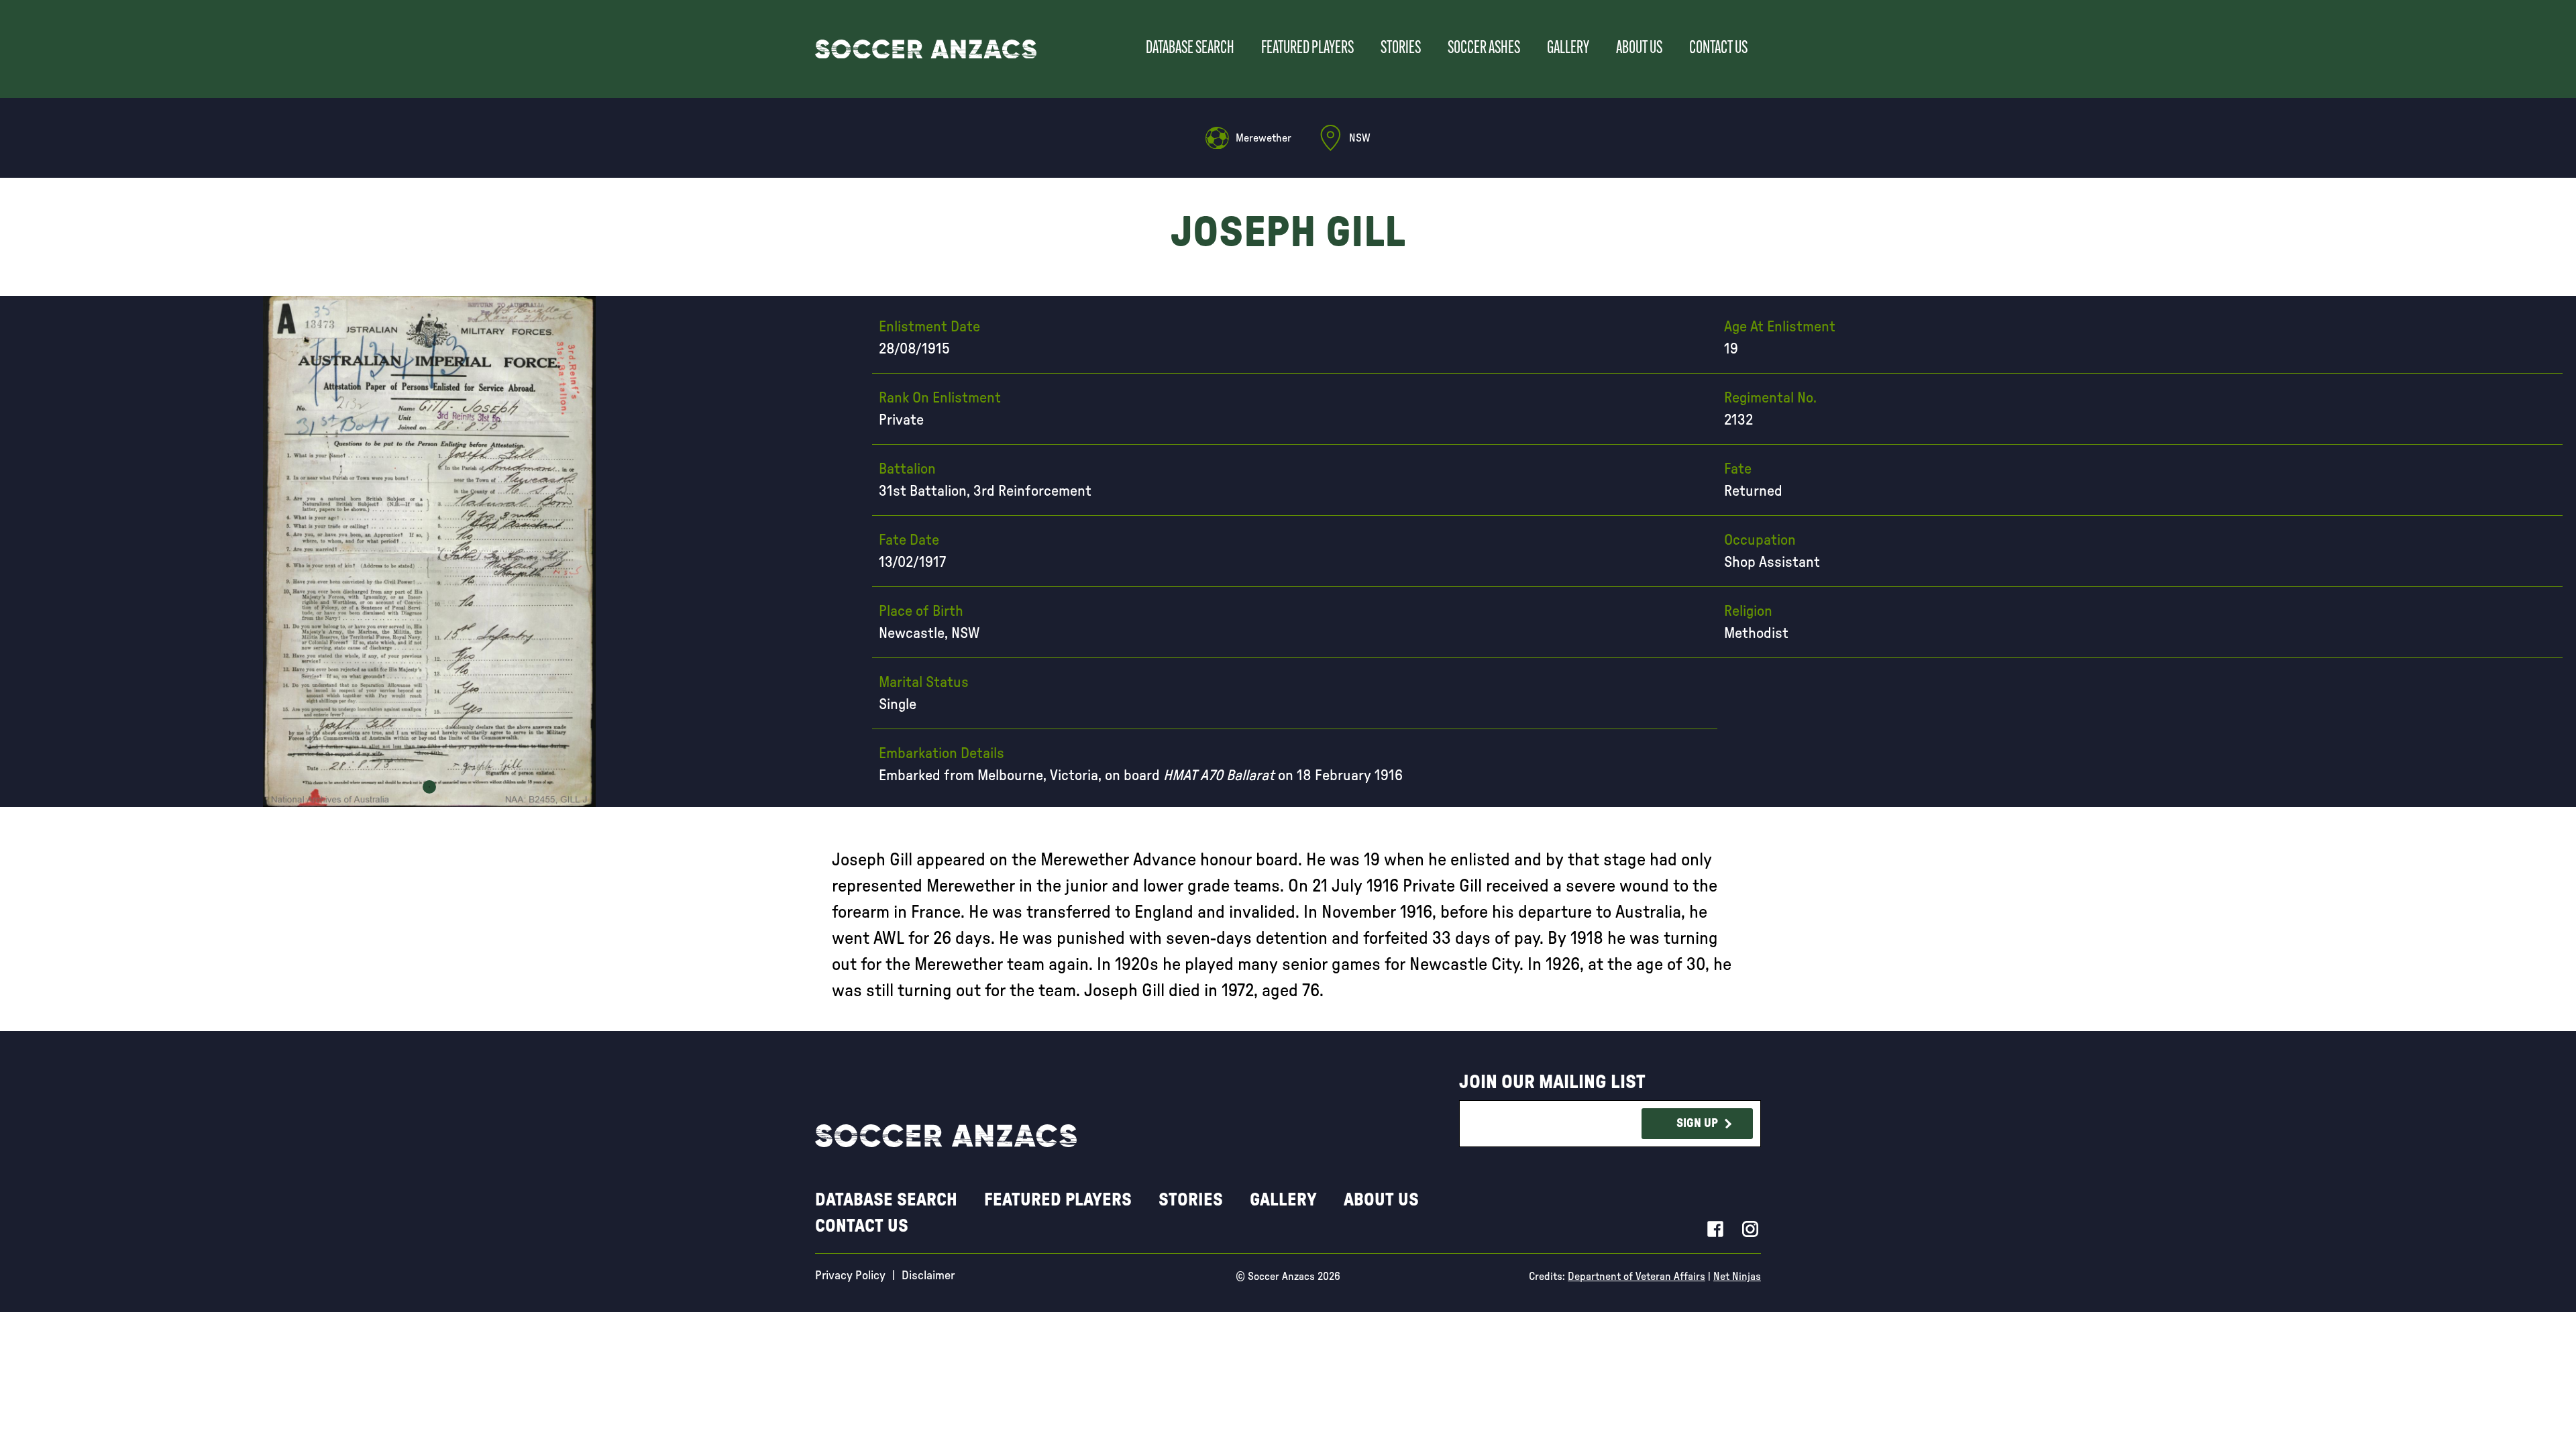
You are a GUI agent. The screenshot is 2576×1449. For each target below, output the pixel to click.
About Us (1639, 49)
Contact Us (1718, 49)
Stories (1401, 49)
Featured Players (1307, 49)
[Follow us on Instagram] (1750, 1228)
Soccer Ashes (1484, 49)
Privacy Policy (850, 1276)
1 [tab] (429, 787)
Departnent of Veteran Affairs (1636, 1277)
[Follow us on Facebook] (1715, 1228)
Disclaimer (928, 1276)
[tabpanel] (429, 551)
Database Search (1190, 49)
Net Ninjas (1737, 1277)
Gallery (1568, 49)
